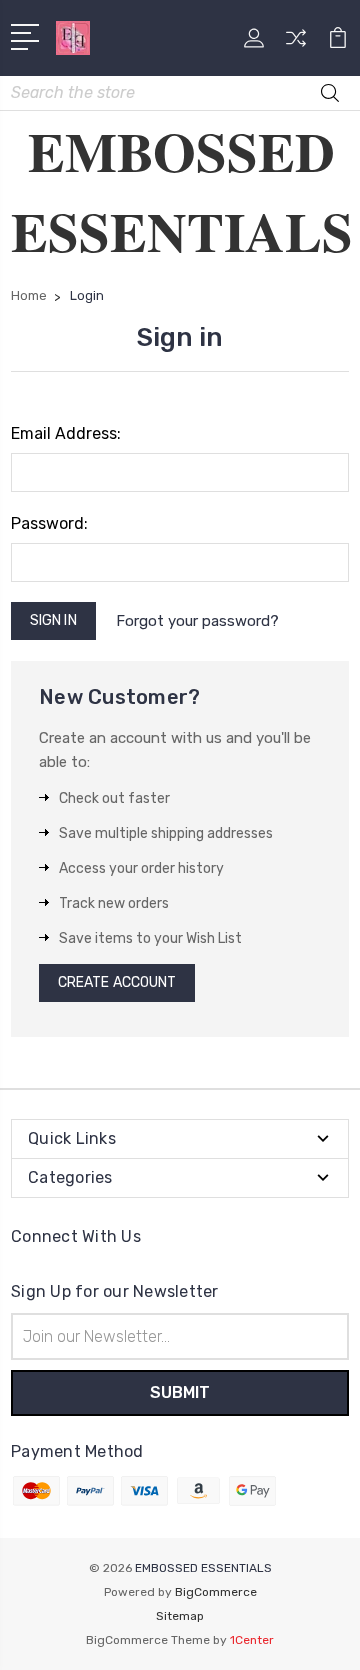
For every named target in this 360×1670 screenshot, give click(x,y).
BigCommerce (216, 1592)
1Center (252, 1640)
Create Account (117, 982)
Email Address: (66, 433)
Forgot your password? (197, 621)
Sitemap (180, 1616)
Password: (49, 523)
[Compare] (296, 44)
